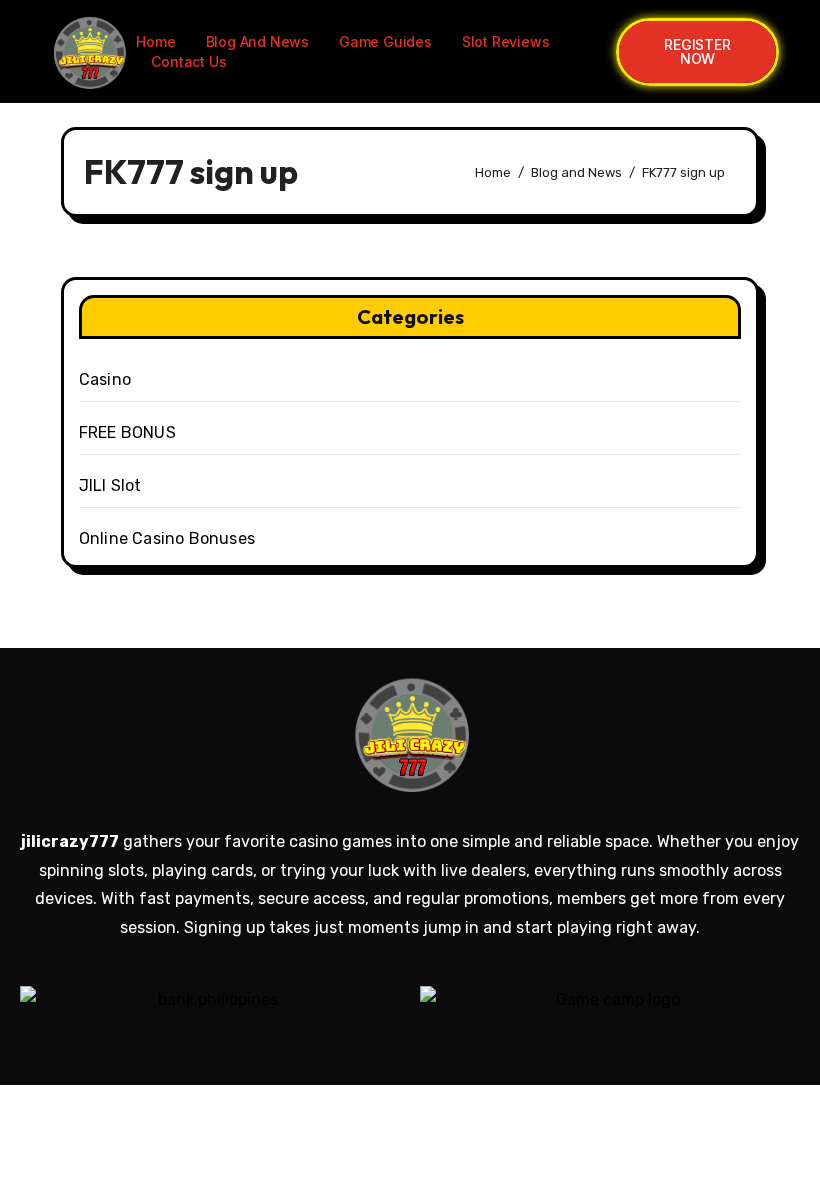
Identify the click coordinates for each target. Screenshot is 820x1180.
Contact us (188, 61)
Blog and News (257, 41)
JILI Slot (110, 485)
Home (155, 41)
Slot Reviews (506, 41)
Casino (105, 379)
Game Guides (385, 41)
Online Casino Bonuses (167, 538)
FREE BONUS (127, 432)
